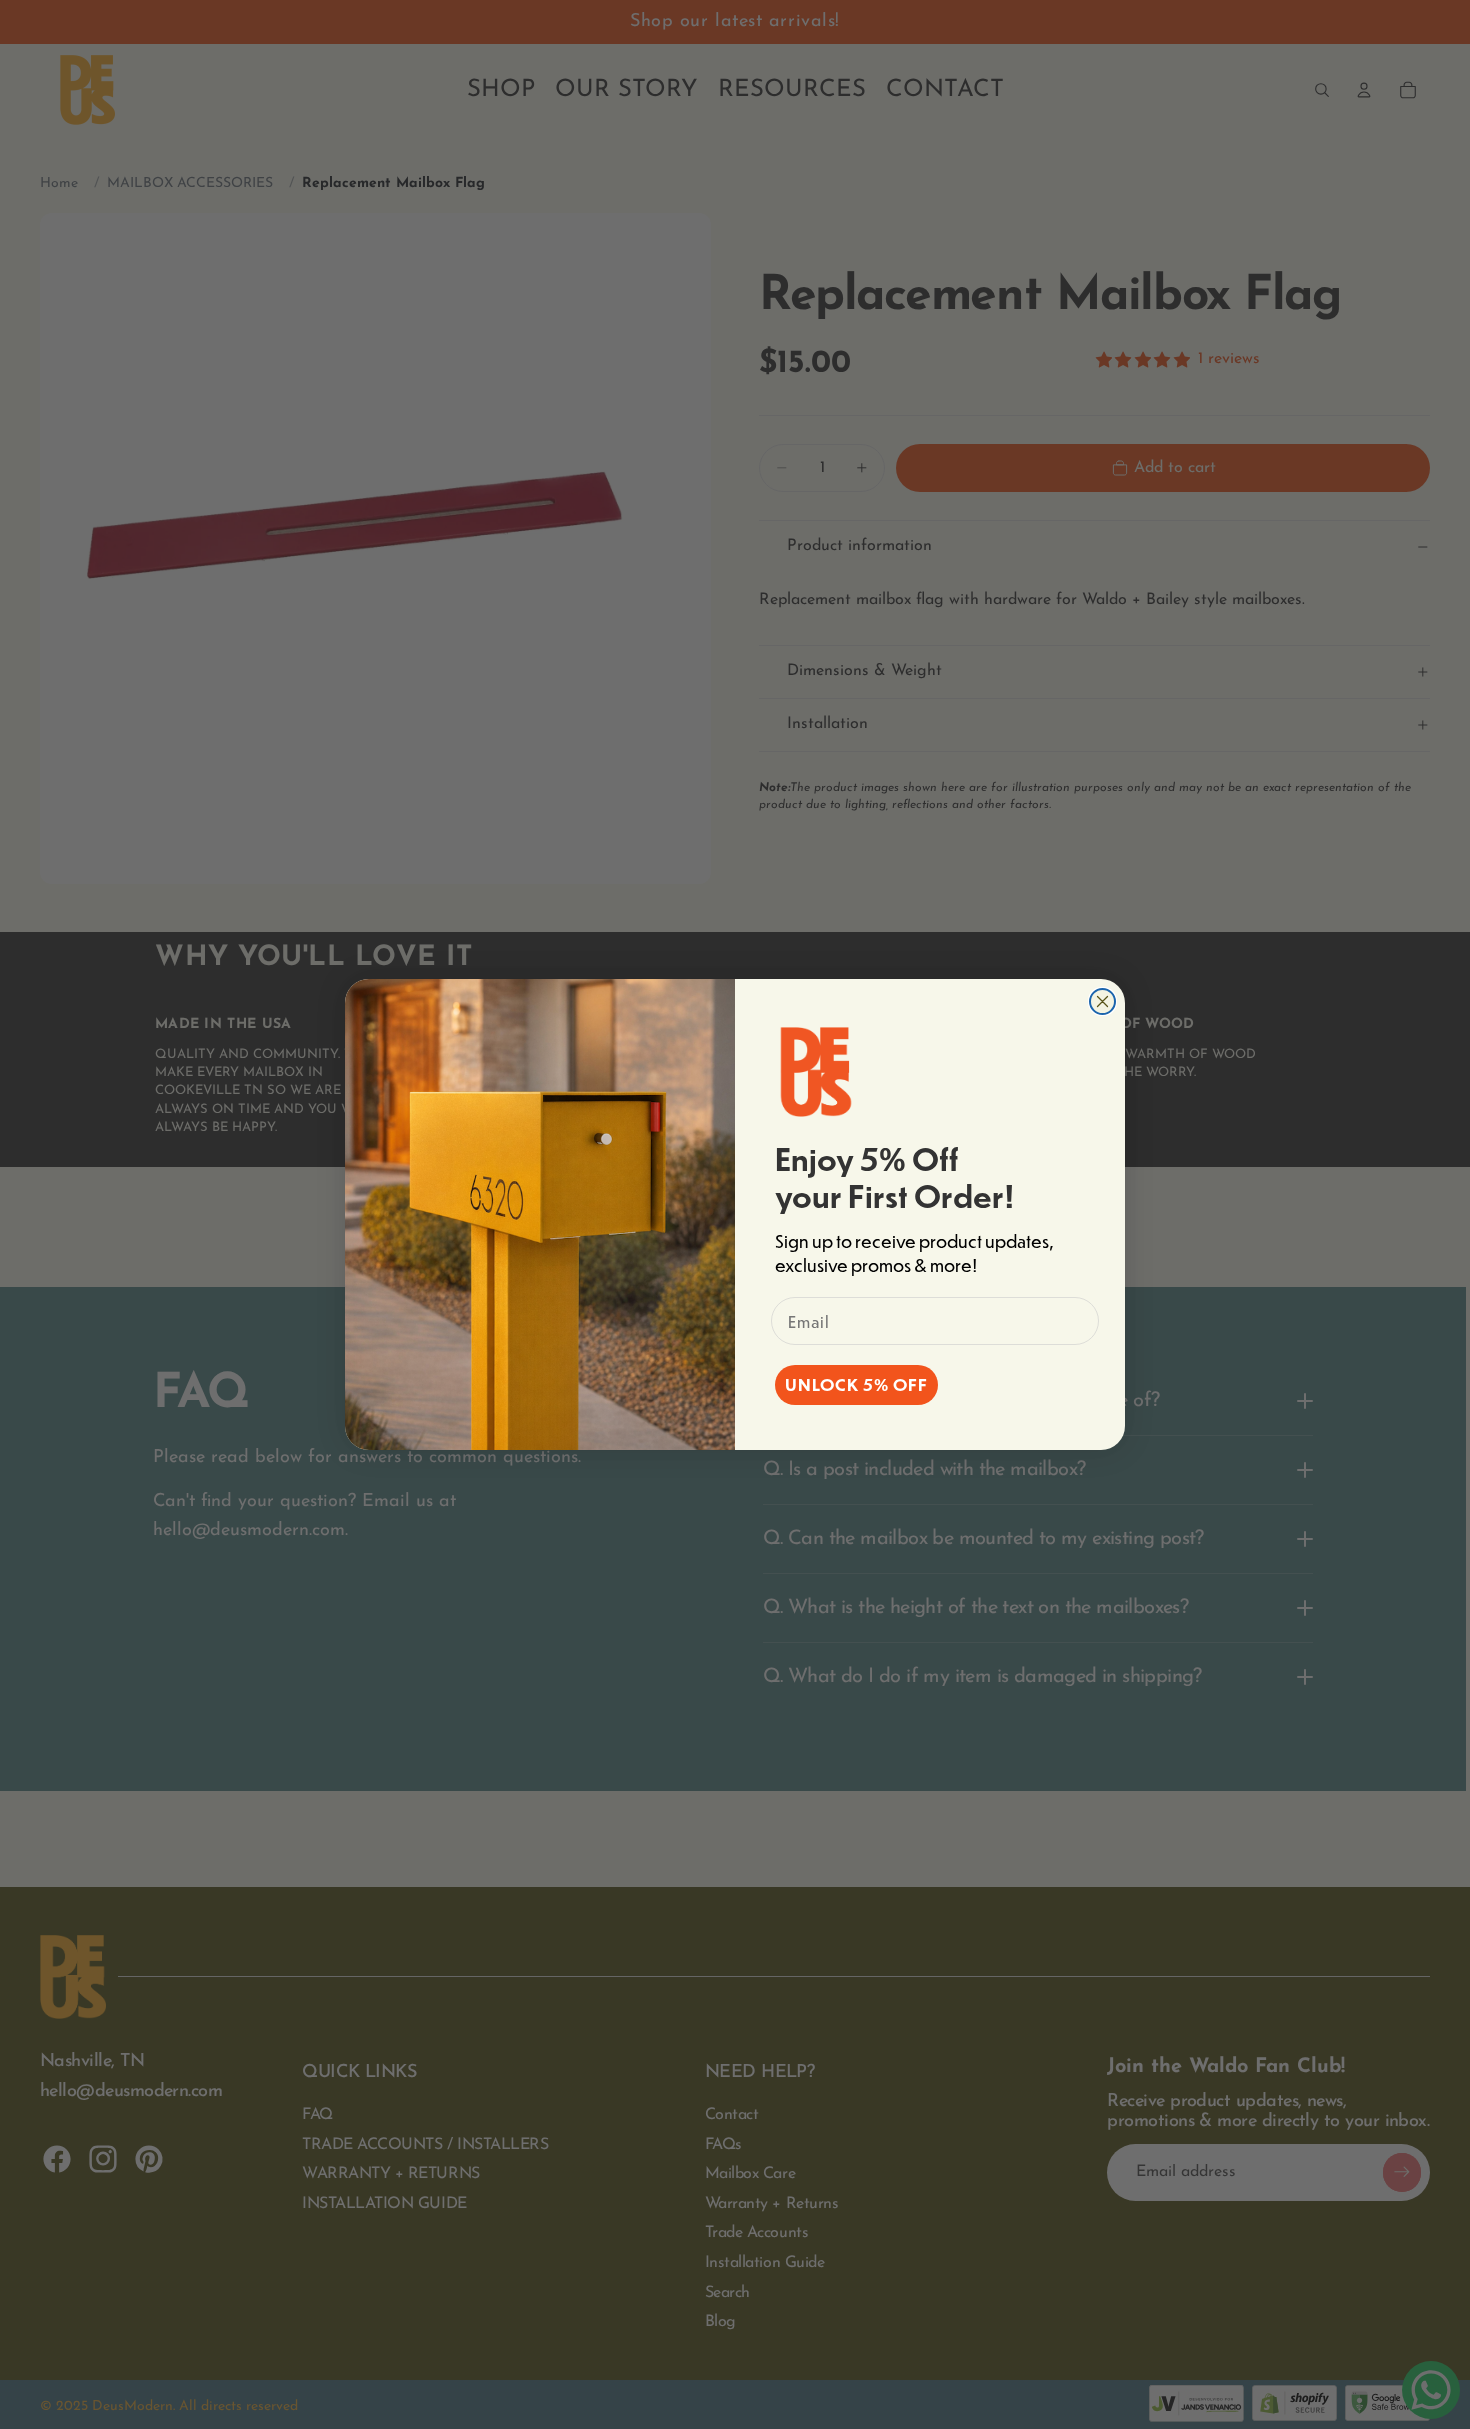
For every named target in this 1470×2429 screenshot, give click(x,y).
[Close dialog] (1102, 1001)
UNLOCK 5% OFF (856, 1384)
